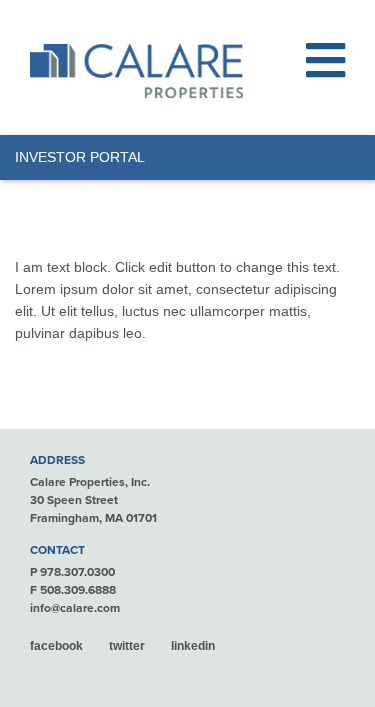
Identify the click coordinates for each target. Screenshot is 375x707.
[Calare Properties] (136, 71)
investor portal (80, 157)
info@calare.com (75, 608)
